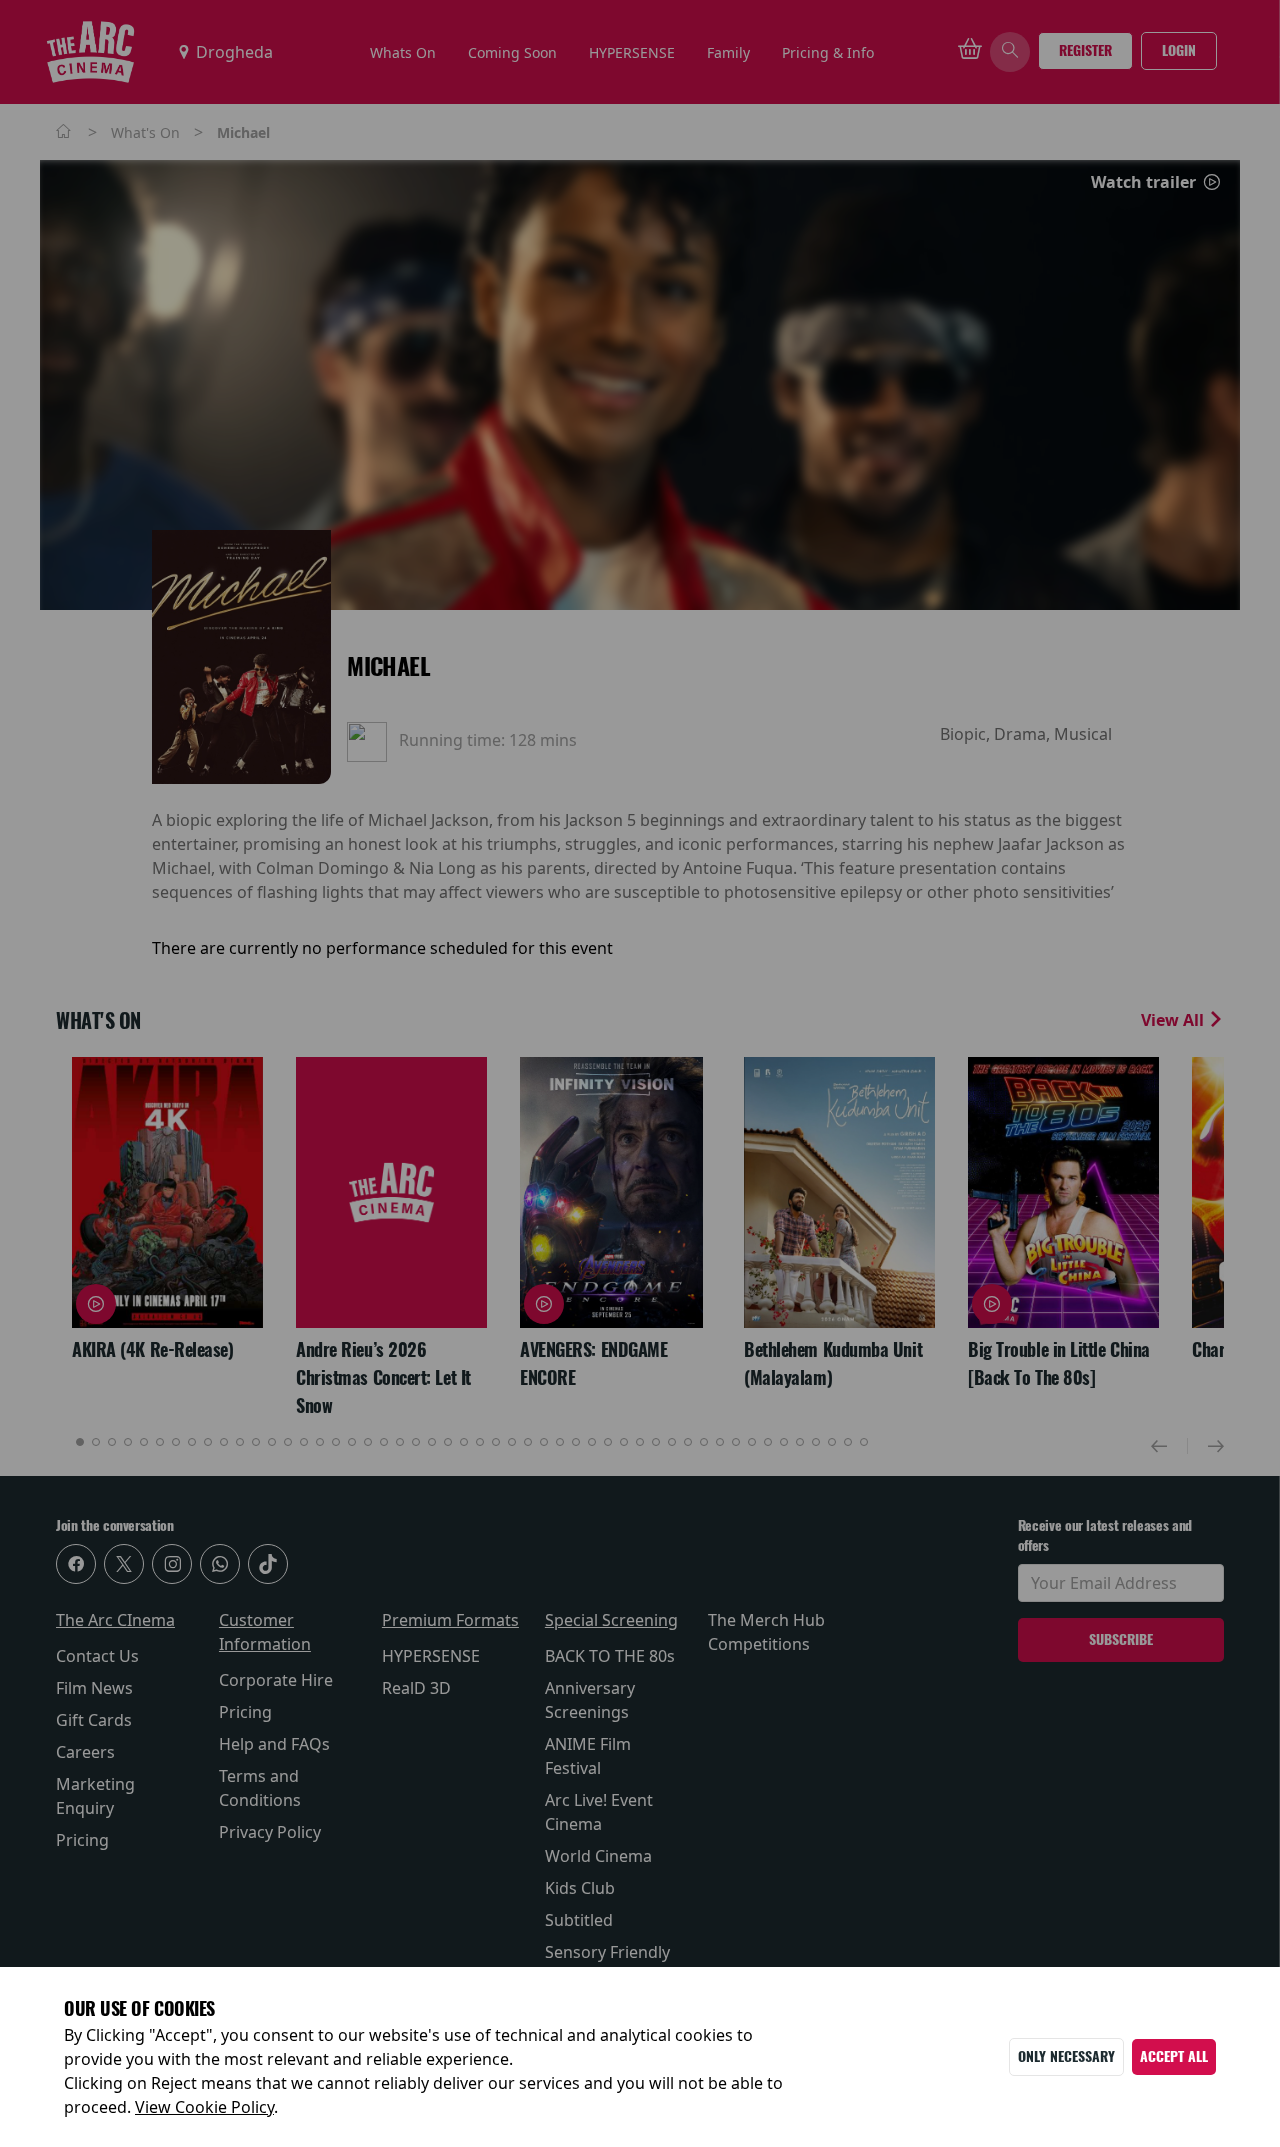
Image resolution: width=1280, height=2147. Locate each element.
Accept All (1174, 2056)
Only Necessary (1066, 2056)
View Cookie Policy (204, 2107)
